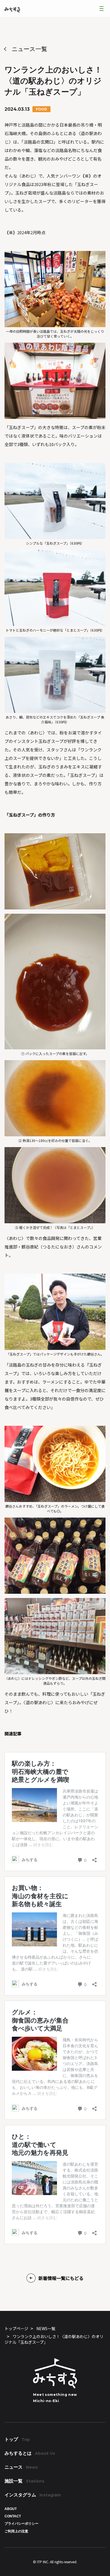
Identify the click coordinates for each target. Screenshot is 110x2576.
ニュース (21, 2467)
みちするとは (30, 2453)
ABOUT (11, 2509)
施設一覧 (24, 2481)
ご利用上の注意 (16, 2531)
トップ (17, 2439)
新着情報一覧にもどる (61, 2278)
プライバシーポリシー (21, 2524)
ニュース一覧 (30, 49)
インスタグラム (33, 2495)
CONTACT (13, 2516)
